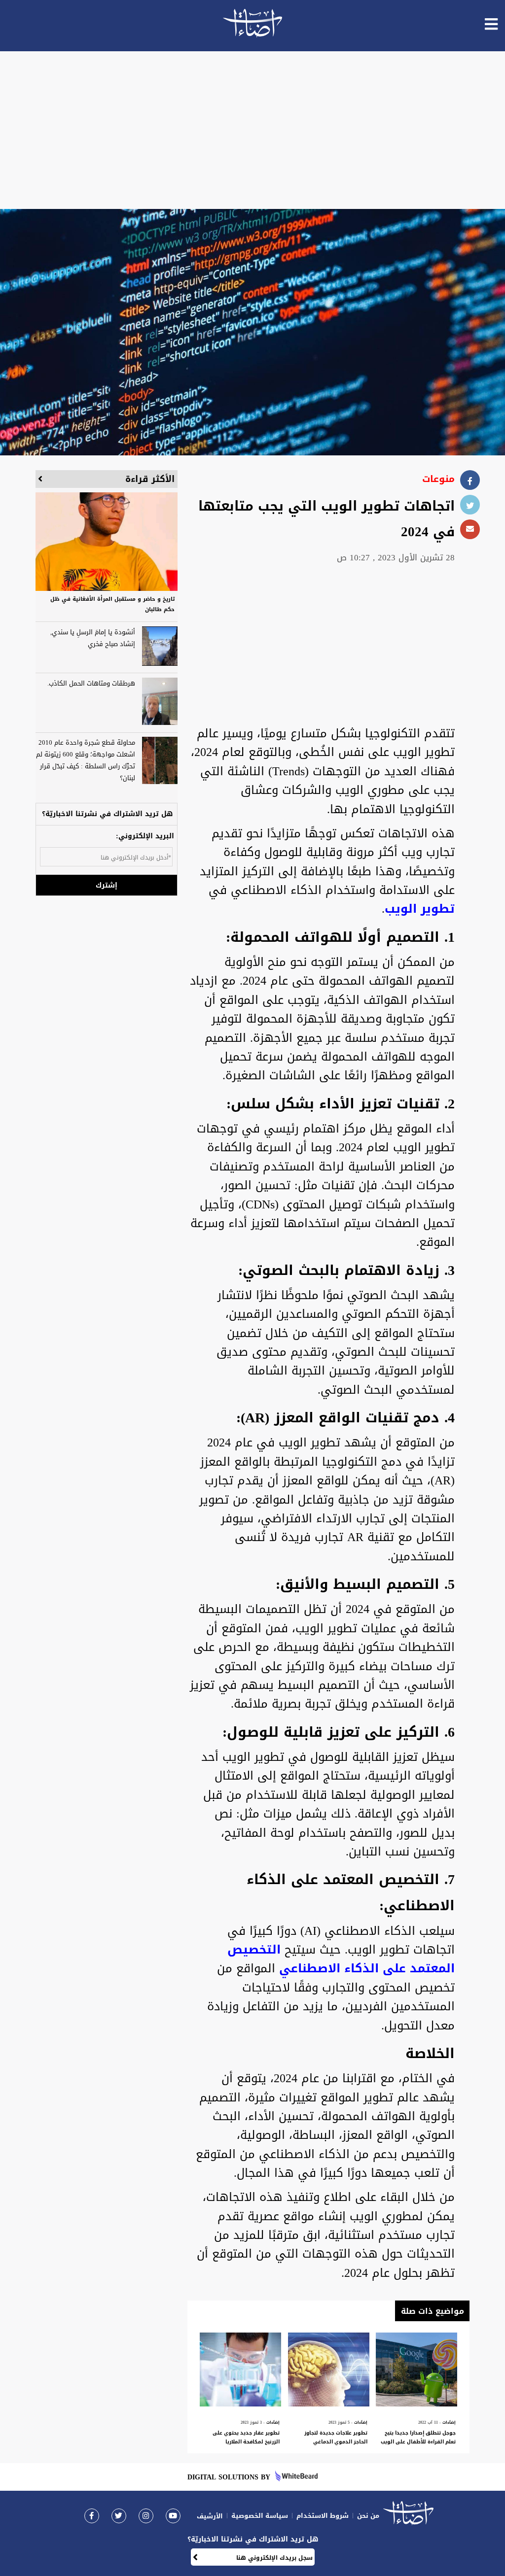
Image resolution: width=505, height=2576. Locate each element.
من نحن (368, 2516)
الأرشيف (210, 2516)
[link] (92, 2516)
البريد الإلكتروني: (145, 836)
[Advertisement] (252, 130)
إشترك (107, 885)
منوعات (438, 479)
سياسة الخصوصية (260, 2516)
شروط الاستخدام (323, 2516)
